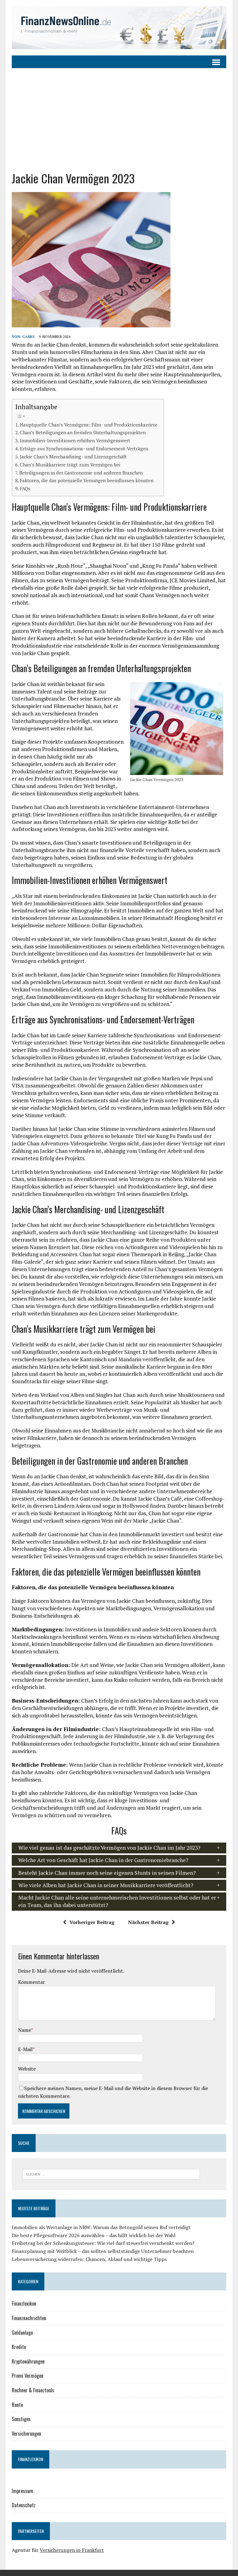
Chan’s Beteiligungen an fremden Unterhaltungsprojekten (83, 432)
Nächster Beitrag (148, 1922)
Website (27, 2069)
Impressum (22, 2491)
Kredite (19, 2347)
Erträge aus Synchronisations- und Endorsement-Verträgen (84, 448)
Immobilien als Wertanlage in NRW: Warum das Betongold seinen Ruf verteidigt (101, 2227)
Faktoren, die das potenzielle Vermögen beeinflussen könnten (87, 480)
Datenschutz (24, 2505)
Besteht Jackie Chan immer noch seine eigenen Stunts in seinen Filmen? (107, 1873)
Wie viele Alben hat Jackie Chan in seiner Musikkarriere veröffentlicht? (106, 1885)
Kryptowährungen (28, 2361)
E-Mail (25, 2049)
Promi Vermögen (28, 2376)
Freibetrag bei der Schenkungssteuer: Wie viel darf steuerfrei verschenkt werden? (103, 2243)
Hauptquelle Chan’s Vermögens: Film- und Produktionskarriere (89, 425)
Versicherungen (26, 2434)
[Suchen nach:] (111, 2174)
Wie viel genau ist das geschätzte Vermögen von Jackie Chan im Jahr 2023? (109, 1848)
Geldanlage (22, 2333)
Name (24, 2030)
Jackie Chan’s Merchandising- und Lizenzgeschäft (73, 457)
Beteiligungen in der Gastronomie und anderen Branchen (81, 473)
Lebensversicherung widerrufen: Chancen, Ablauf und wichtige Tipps (89, 2259)
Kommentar (31, 1982)
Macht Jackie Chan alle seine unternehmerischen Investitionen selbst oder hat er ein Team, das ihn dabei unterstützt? (117, 1901)
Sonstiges (21, 2419)
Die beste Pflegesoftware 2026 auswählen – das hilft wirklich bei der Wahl (94, 2235)
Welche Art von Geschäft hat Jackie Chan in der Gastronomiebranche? (103, 1860)
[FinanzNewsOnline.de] (119, 28)
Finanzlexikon (24, 2303)
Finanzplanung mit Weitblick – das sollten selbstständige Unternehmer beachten (103, 2251)
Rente (17, 2405)
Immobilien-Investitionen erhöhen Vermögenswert (75, 440)
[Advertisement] (119, 115)
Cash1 (29, 337)
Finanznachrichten (29, 2318)
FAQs (25, 488)
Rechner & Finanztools (33, 2390)
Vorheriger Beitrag (92, 1922)
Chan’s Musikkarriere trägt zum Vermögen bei (70, 465)
